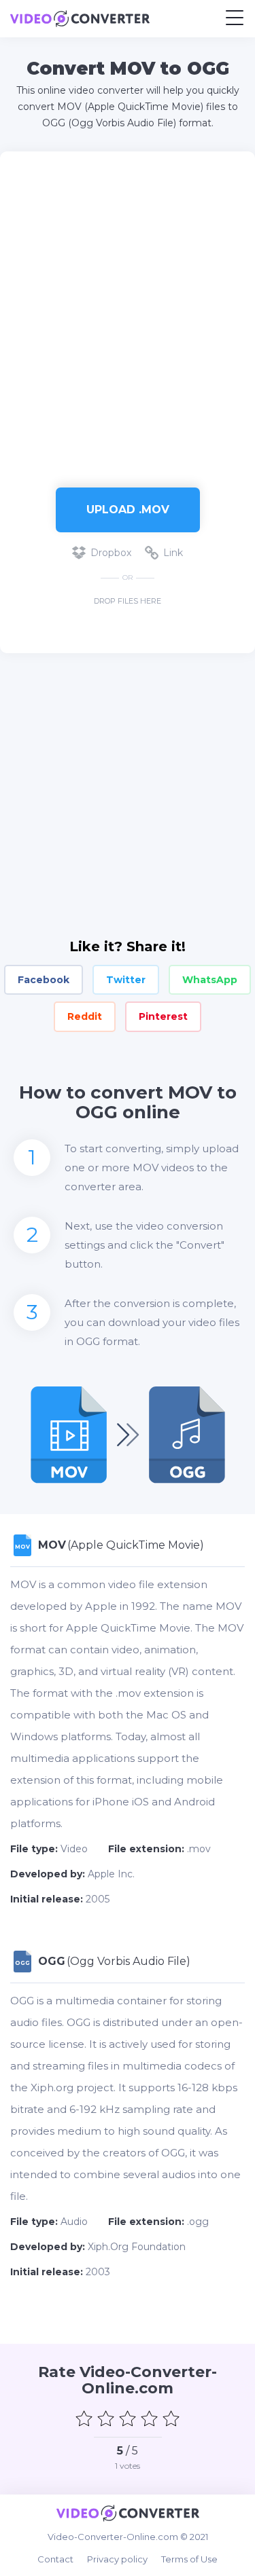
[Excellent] (171, 2418)
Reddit (85, 1016)
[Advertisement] (128, 313)
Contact (55, 2559)
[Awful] (84, 2418)
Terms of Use (189, 2559)
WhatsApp (210, 980)
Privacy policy (117, 2559)
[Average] (128, 2418)
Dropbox (111, 553)
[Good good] (150, 2418)
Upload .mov (128, 510)
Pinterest (163, 1016)
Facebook (44, 980)
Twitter (126, 980)
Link (173, 553)
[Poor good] (106, 2418)
